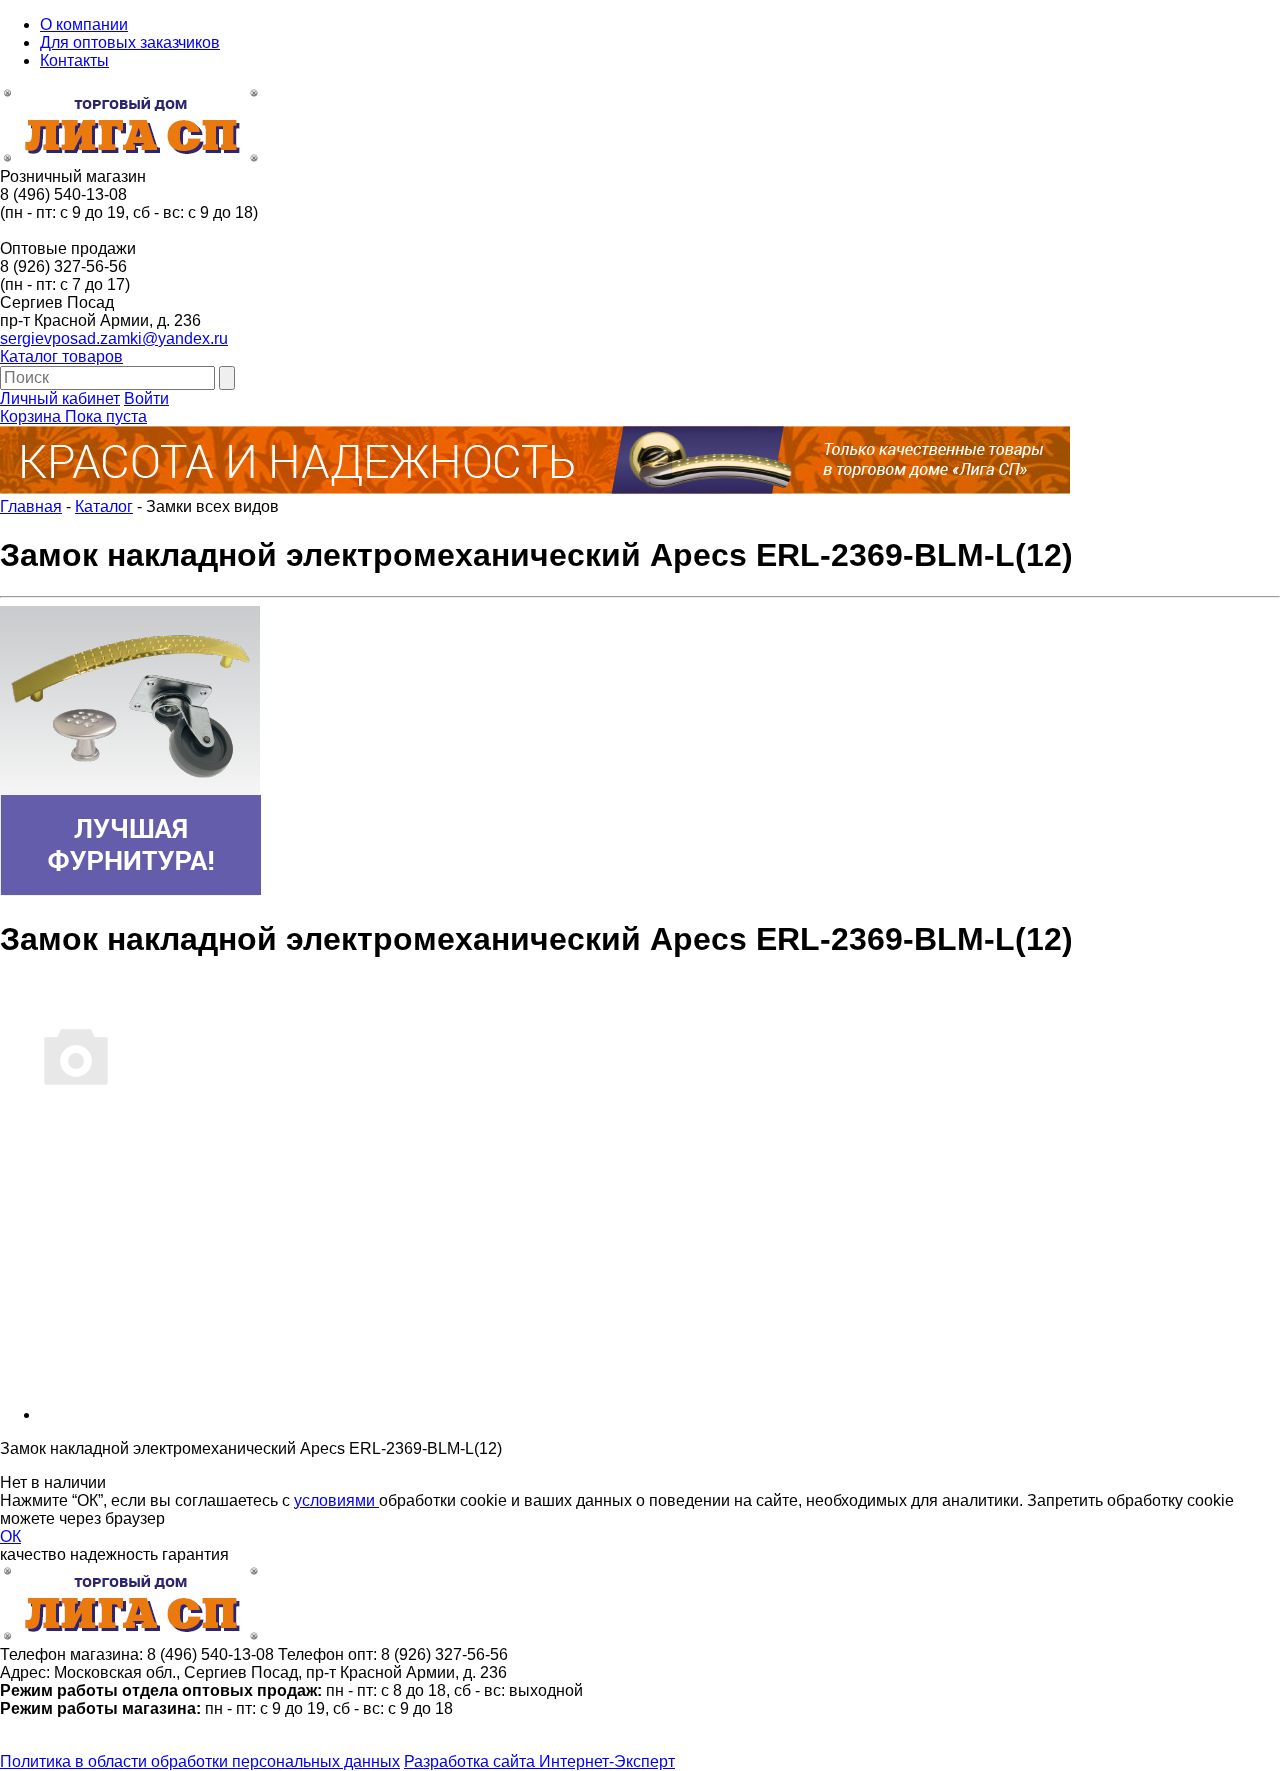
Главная (31, 506)
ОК (10, 1536)
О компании (84, 24)
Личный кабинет (60, 398)
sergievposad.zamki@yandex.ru (114, 338)
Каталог (104, 506)
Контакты (74, 60)
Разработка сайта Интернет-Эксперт (539, 1761)
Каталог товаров (61, 356)
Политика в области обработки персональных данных (200, 1761)
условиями (336, 1500)
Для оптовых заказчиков (130, 42)
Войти (146, 398)
